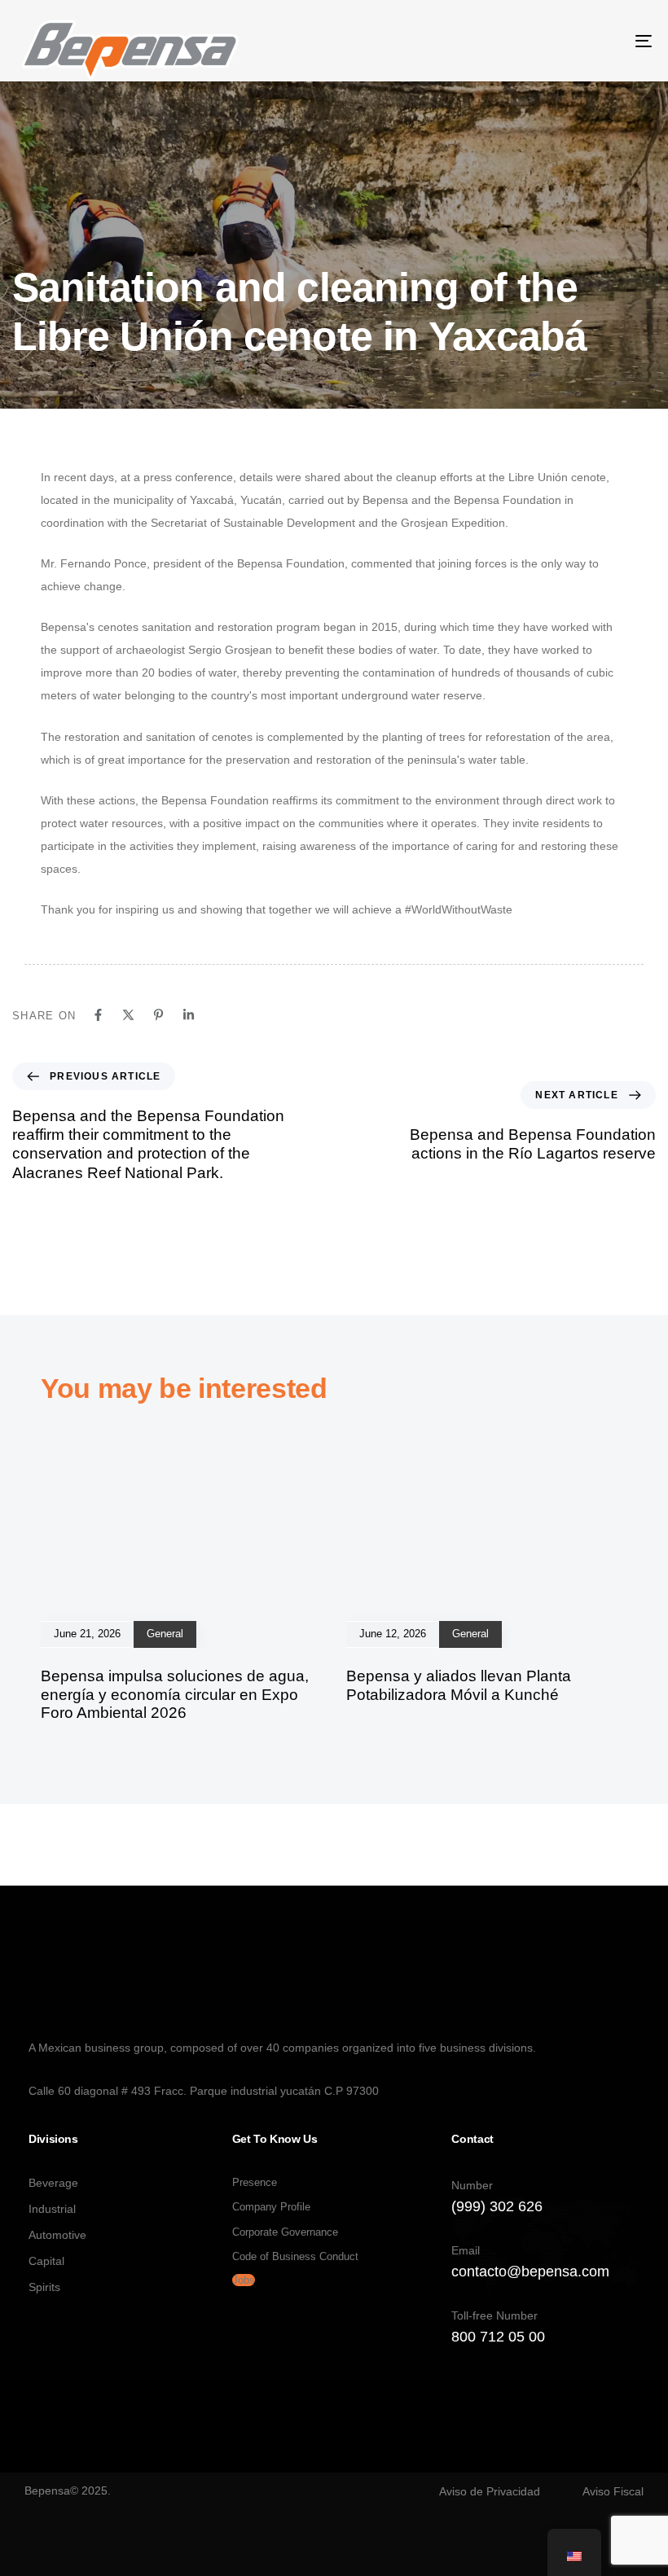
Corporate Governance (285, 2232)
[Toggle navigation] (546, 41)
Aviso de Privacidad (490, 2491)
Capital (46, 2261)
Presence (255, 2182)
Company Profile (271, 2207)
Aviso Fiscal (613, 2491)
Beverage (53, 2183)
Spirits (44, 2287)
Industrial (52, 2209)
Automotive (57, 2235)
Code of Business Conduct (295, 2256)
